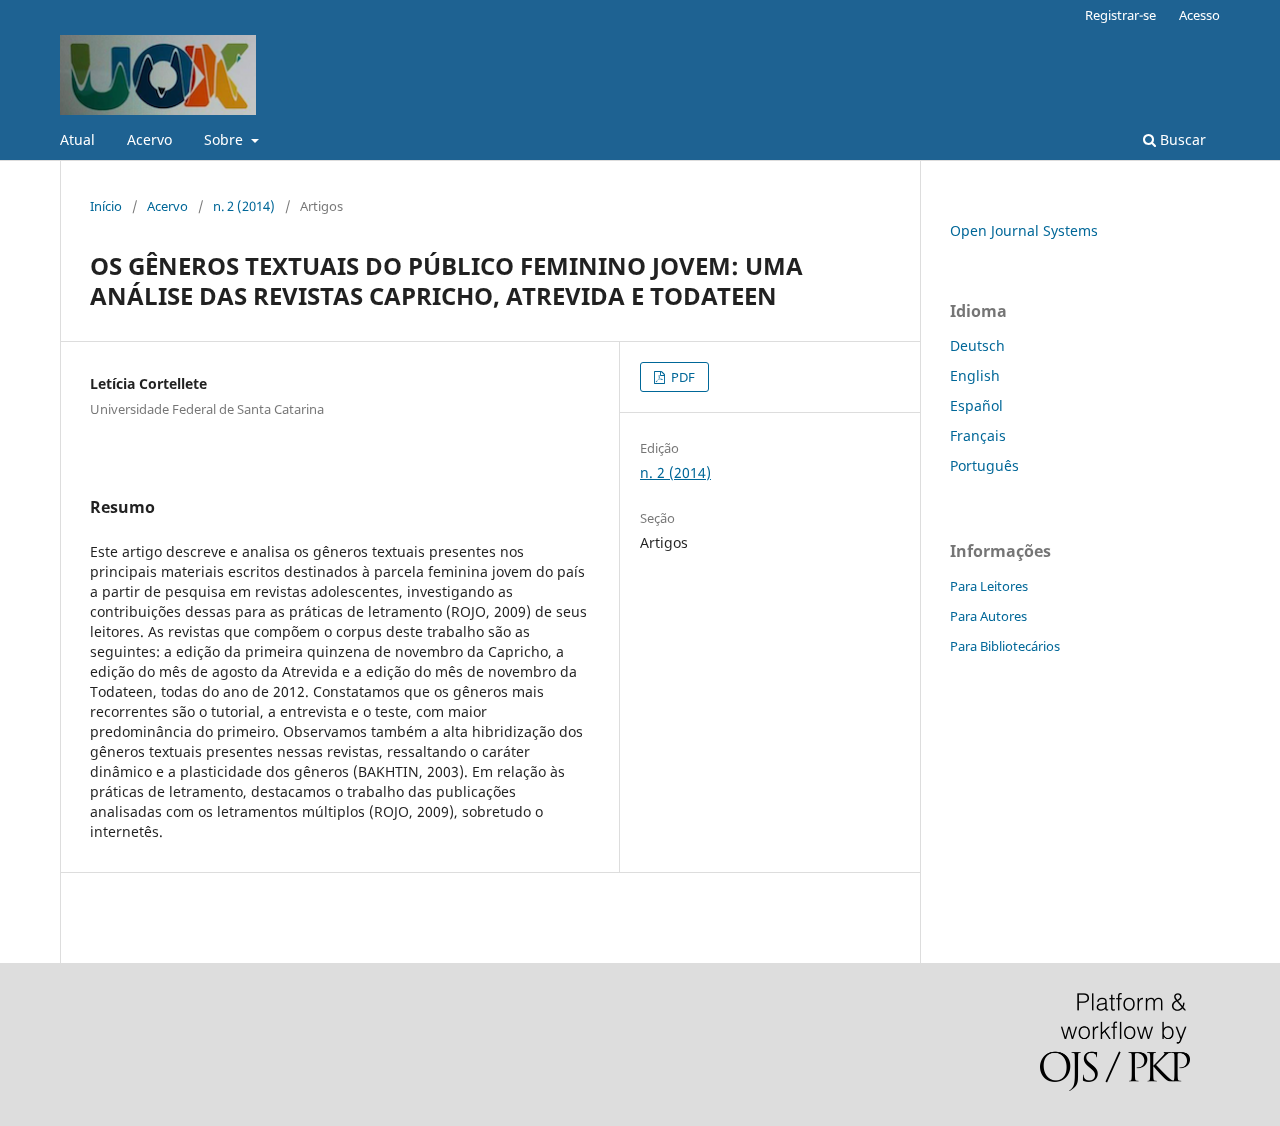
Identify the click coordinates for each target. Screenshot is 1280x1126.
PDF (681, 377)
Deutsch (977, 345)
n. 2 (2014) (244, 206)
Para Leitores (989, 586)
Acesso (1199, 15)
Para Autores (988, 616)
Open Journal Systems (1024, 230)
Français (978, 435)
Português (984, 465)
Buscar (1181, 139)
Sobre (225, 139)
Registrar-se (1120, 15)
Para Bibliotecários (1005, 646)
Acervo (149, 139)
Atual (77, 139)
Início (106, 206)
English (975, 375)
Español (976, 405)
